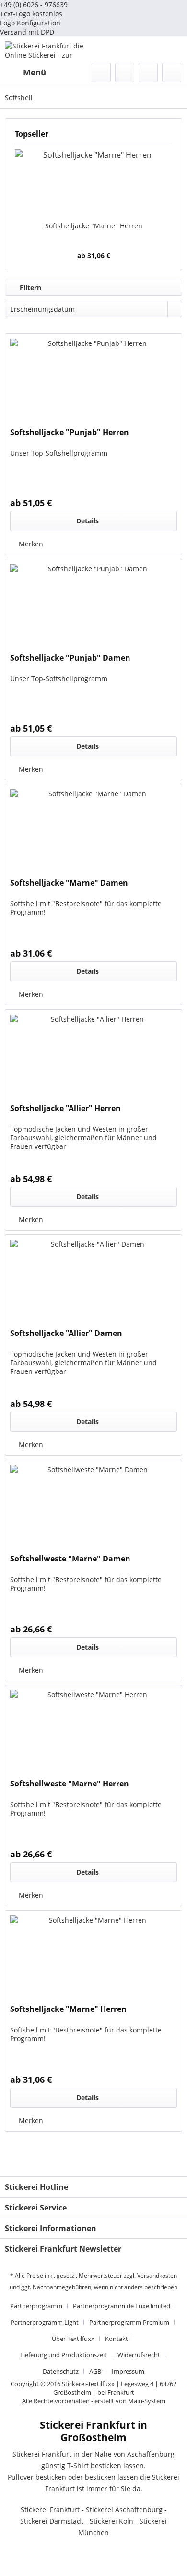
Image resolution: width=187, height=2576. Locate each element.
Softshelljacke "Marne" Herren (94, 226)
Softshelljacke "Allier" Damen (66, 1333)
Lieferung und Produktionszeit (64, 2355)
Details (88, 521)
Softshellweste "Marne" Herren (70, 1784)
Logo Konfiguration (30, 23)
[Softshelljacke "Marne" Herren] (93, 183)
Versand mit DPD (27, 32)
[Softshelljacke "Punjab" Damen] (93, 607)
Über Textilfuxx (73, 2339)
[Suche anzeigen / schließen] (101, 72)
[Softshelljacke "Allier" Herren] (93, 1058)
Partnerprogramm (36, 2306)
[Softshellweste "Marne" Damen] (93, 1508)
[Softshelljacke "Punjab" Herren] (93, 382)
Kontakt (117, 2339)
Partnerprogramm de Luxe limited (122, 2306)
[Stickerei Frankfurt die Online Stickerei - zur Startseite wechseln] (49, 50)
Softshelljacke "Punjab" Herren (70, 432)
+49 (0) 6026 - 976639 (34, 5)
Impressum (128, 2371)
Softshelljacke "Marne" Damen (69, 883)
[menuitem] (25, 72)
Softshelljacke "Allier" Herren (65, 1108)
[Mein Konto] (148, 72)
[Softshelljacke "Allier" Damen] (93, 1283)
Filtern (29, 288)
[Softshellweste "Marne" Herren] (93, 1733)
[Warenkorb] (172, 72)
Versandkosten (157, 2275)
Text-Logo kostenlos (31, 14)
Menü (35, 72)
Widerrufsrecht (139, 2355)
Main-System (147, 2401)
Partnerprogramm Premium (129, 2322)
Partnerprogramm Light (45, 2322)
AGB (95, 2371)
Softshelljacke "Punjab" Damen (70, 658)
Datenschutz (61, 2371)
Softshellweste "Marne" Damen (70, 1559)
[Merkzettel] (125, 72)
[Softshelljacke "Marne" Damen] (93, 832)
